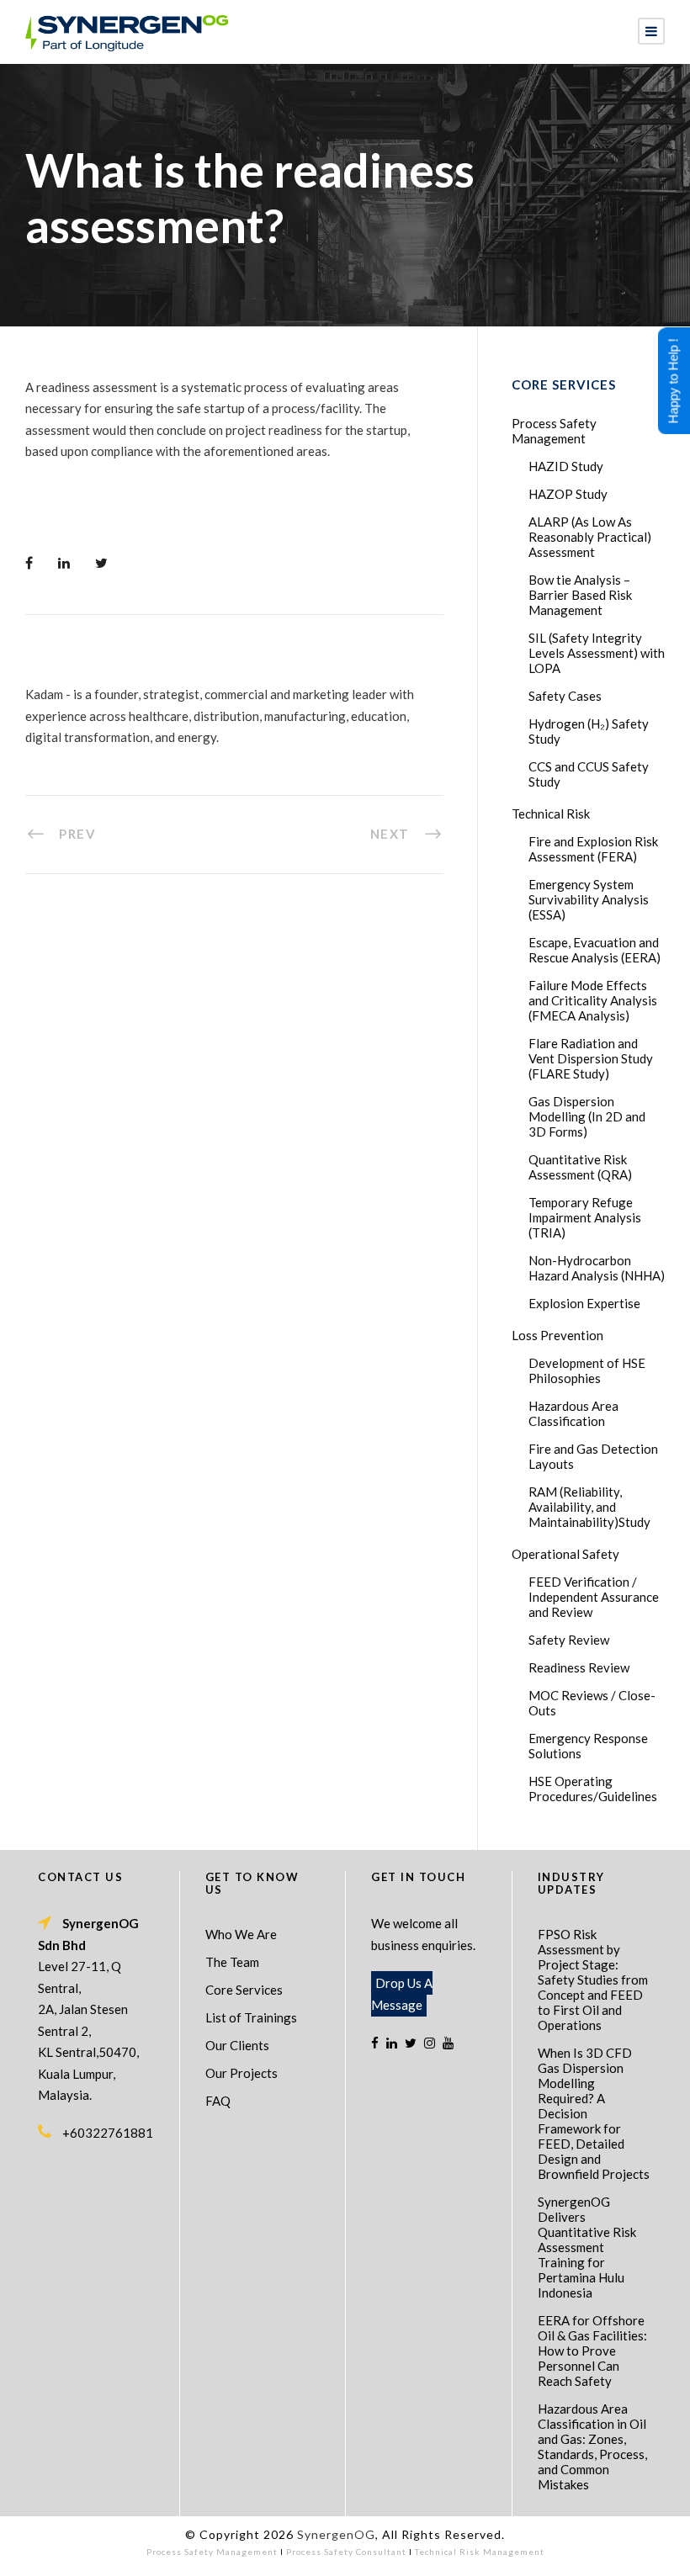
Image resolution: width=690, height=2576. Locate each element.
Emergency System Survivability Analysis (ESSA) (589, 899)
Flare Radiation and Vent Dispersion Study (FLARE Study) (591, 1058)
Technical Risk (551, 814)
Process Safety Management (554, 431)
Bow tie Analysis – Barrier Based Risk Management (580, 595)
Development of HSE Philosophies (587, 1370)
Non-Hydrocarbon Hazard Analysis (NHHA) (597, 1268)
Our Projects (241, 2073)
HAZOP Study (568, 494)
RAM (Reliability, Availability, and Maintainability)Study (589, 1507)
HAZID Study (566, 466)
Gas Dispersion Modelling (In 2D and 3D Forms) (587, 1116)
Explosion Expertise (584, 1303)
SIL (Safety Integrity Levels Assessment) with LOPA (597, 653)
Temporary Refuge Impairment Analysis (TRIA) (585, 1217)
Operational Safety (565, 1554)
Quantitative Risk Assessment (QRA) (580, 1167)
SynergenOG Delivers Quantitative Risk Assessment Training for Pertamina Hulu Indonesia (587, 2247)
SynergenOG (336, 2534)
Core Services (244, 1990)
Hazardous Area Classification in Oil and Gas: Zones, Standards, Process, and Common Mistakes (592, 2446)
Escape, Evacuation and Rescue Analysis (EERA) (594, 950)
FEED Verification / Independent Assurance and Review (594, 1597)
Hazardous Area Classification (573, 1413)
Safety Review (569, 1640)
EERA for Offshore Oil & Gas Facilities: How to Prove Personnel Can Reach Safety (592, 2351)
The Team (232, 1962)
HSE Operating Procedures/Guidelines (593, 1789)
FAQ (218, 2101)
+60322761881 (108, 2133)
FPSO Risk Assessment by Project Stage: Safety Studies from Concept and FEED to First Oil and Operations (593, 1980)
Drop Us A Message (402, 1994)
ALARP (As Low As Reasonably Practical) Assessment (590, 537)
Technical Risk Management (480, 2552)
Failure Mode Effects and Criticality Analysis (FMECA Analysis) (593, 1000)
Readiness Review (579, 1667)
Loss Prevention (557, 1335)
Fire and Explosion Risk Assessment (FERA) (593, 849)
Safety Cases (565, 696)
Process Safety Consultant (346, 2552)
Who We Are (241, 1934)
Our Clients (237, 2045)
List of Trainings (251, 2017)
